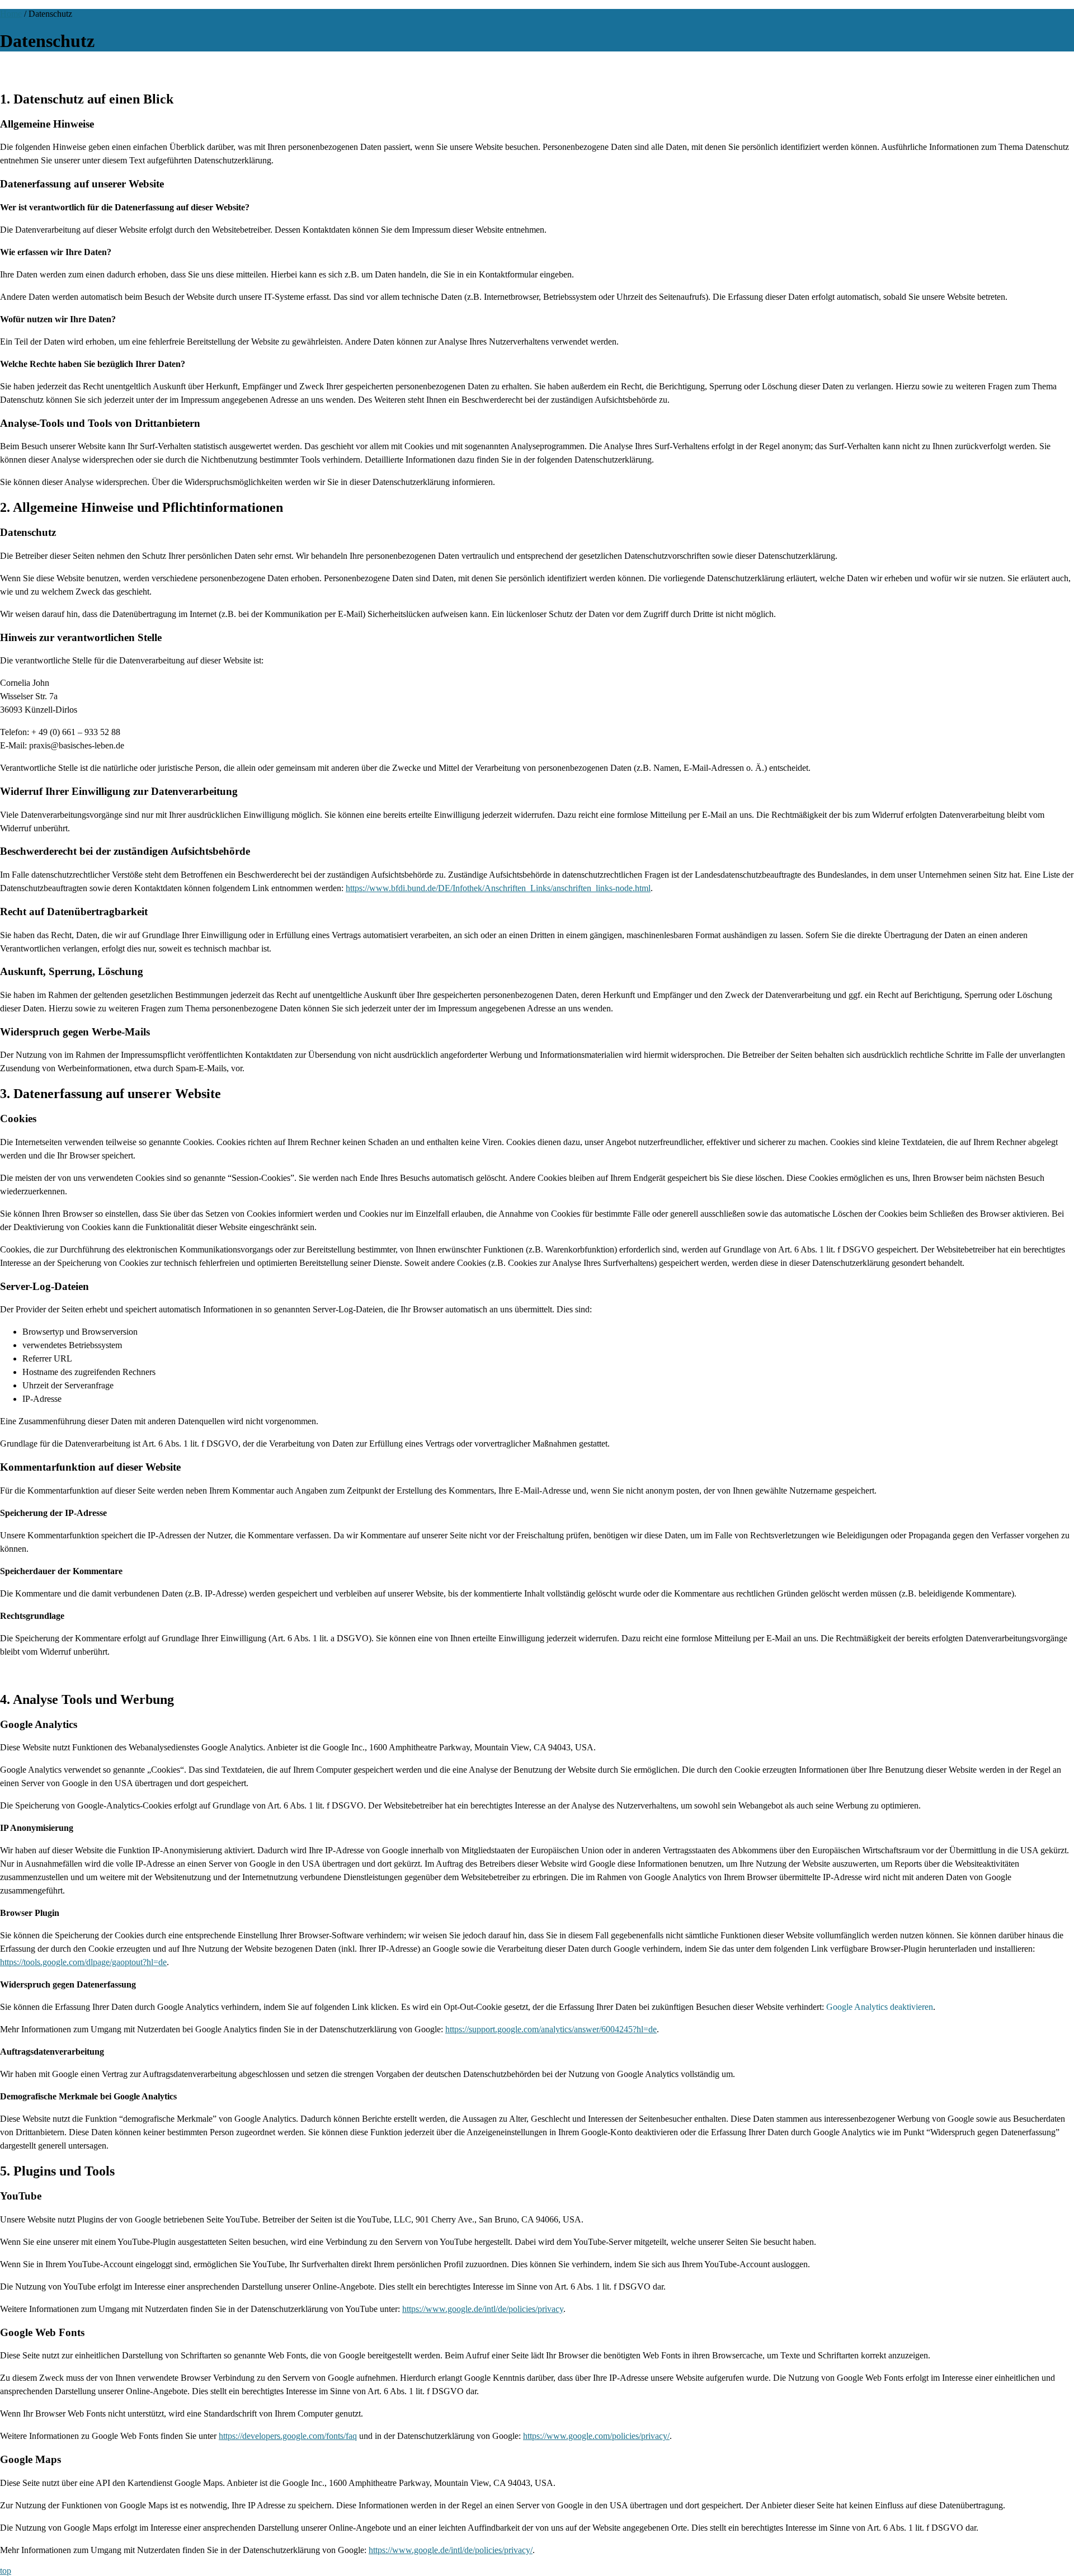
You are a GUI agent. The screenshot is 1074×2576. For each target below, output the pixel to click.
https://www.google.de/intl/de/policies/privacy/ (451, 2550)
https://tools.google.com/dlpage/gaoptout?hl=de (83, 1962)
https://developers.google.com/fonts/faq (288, 2436)
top (6, 2571)
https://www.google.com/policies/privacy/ (596, 2436)
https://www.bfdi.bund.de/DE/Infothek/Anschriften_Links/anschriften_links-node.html (498, 888)
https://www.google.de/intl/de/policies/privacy (483, 2309)
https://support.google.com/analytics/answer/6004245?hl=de (551, 2029)
